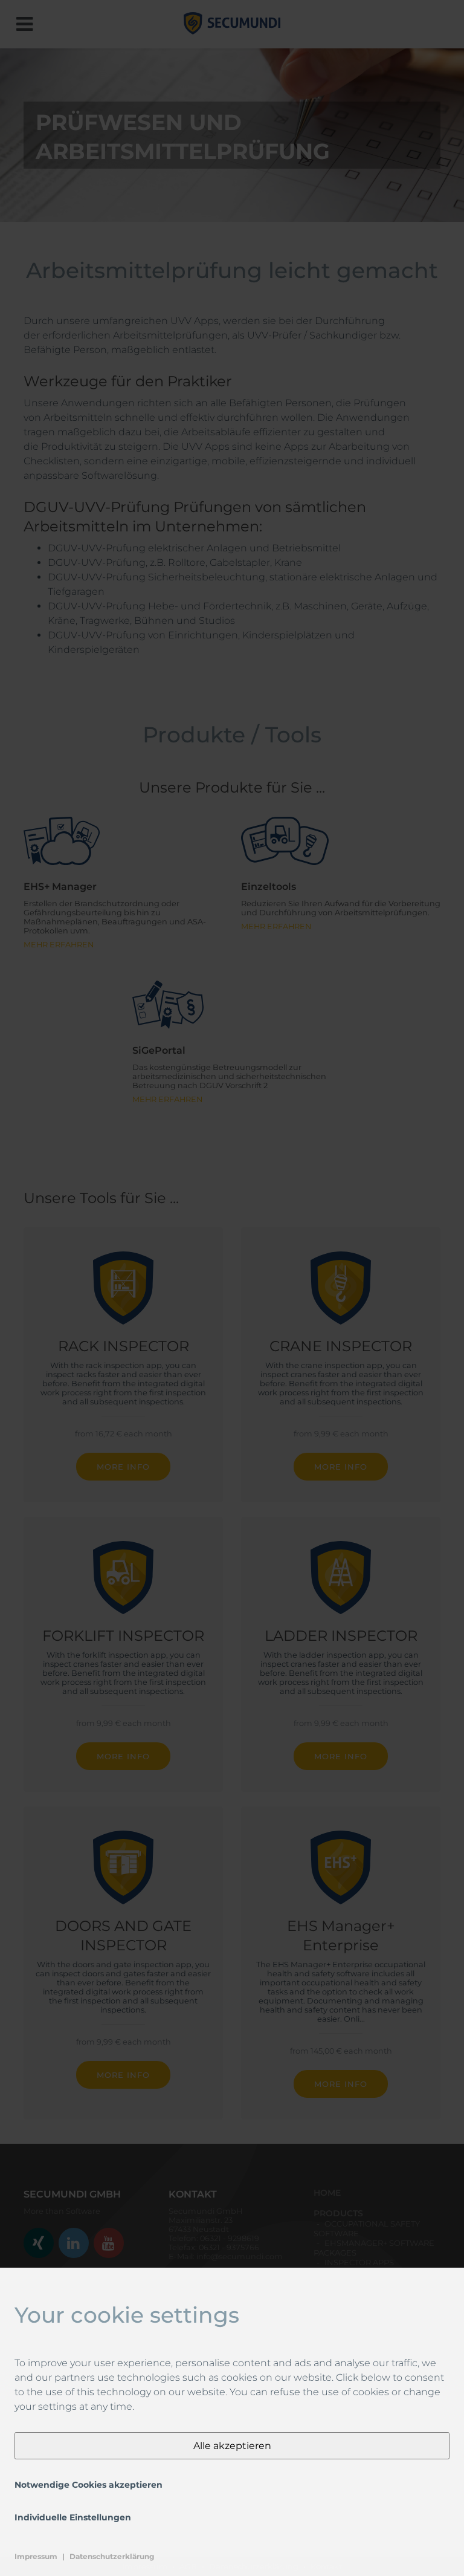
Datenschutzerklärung (112, 2556)
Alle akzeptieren (232, 2446)
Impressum (36, 2556)
